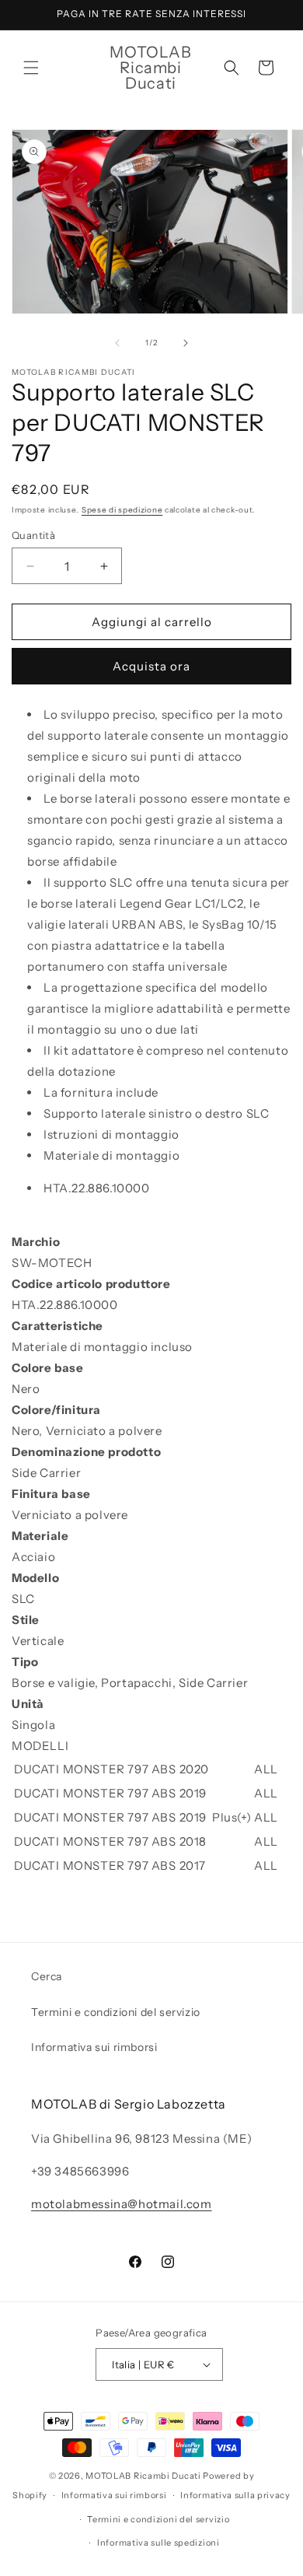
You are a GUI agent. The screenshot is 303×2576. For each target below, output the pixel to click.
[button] (31, 68)
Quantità (33, 535)
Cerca (47, 1976)
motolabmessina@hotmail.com (122, 2204)
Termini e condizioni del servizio (116, 2012)
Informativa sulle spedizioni (158, 2543)
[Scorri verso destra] (186, 343)
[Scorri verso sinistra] (117, 343)
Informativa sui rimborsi (94, 2047)
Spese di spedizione (122, 510)
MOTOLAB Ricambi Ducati (144, 2476)
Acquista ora (151, 666)
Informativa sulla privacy (235, 2495)
